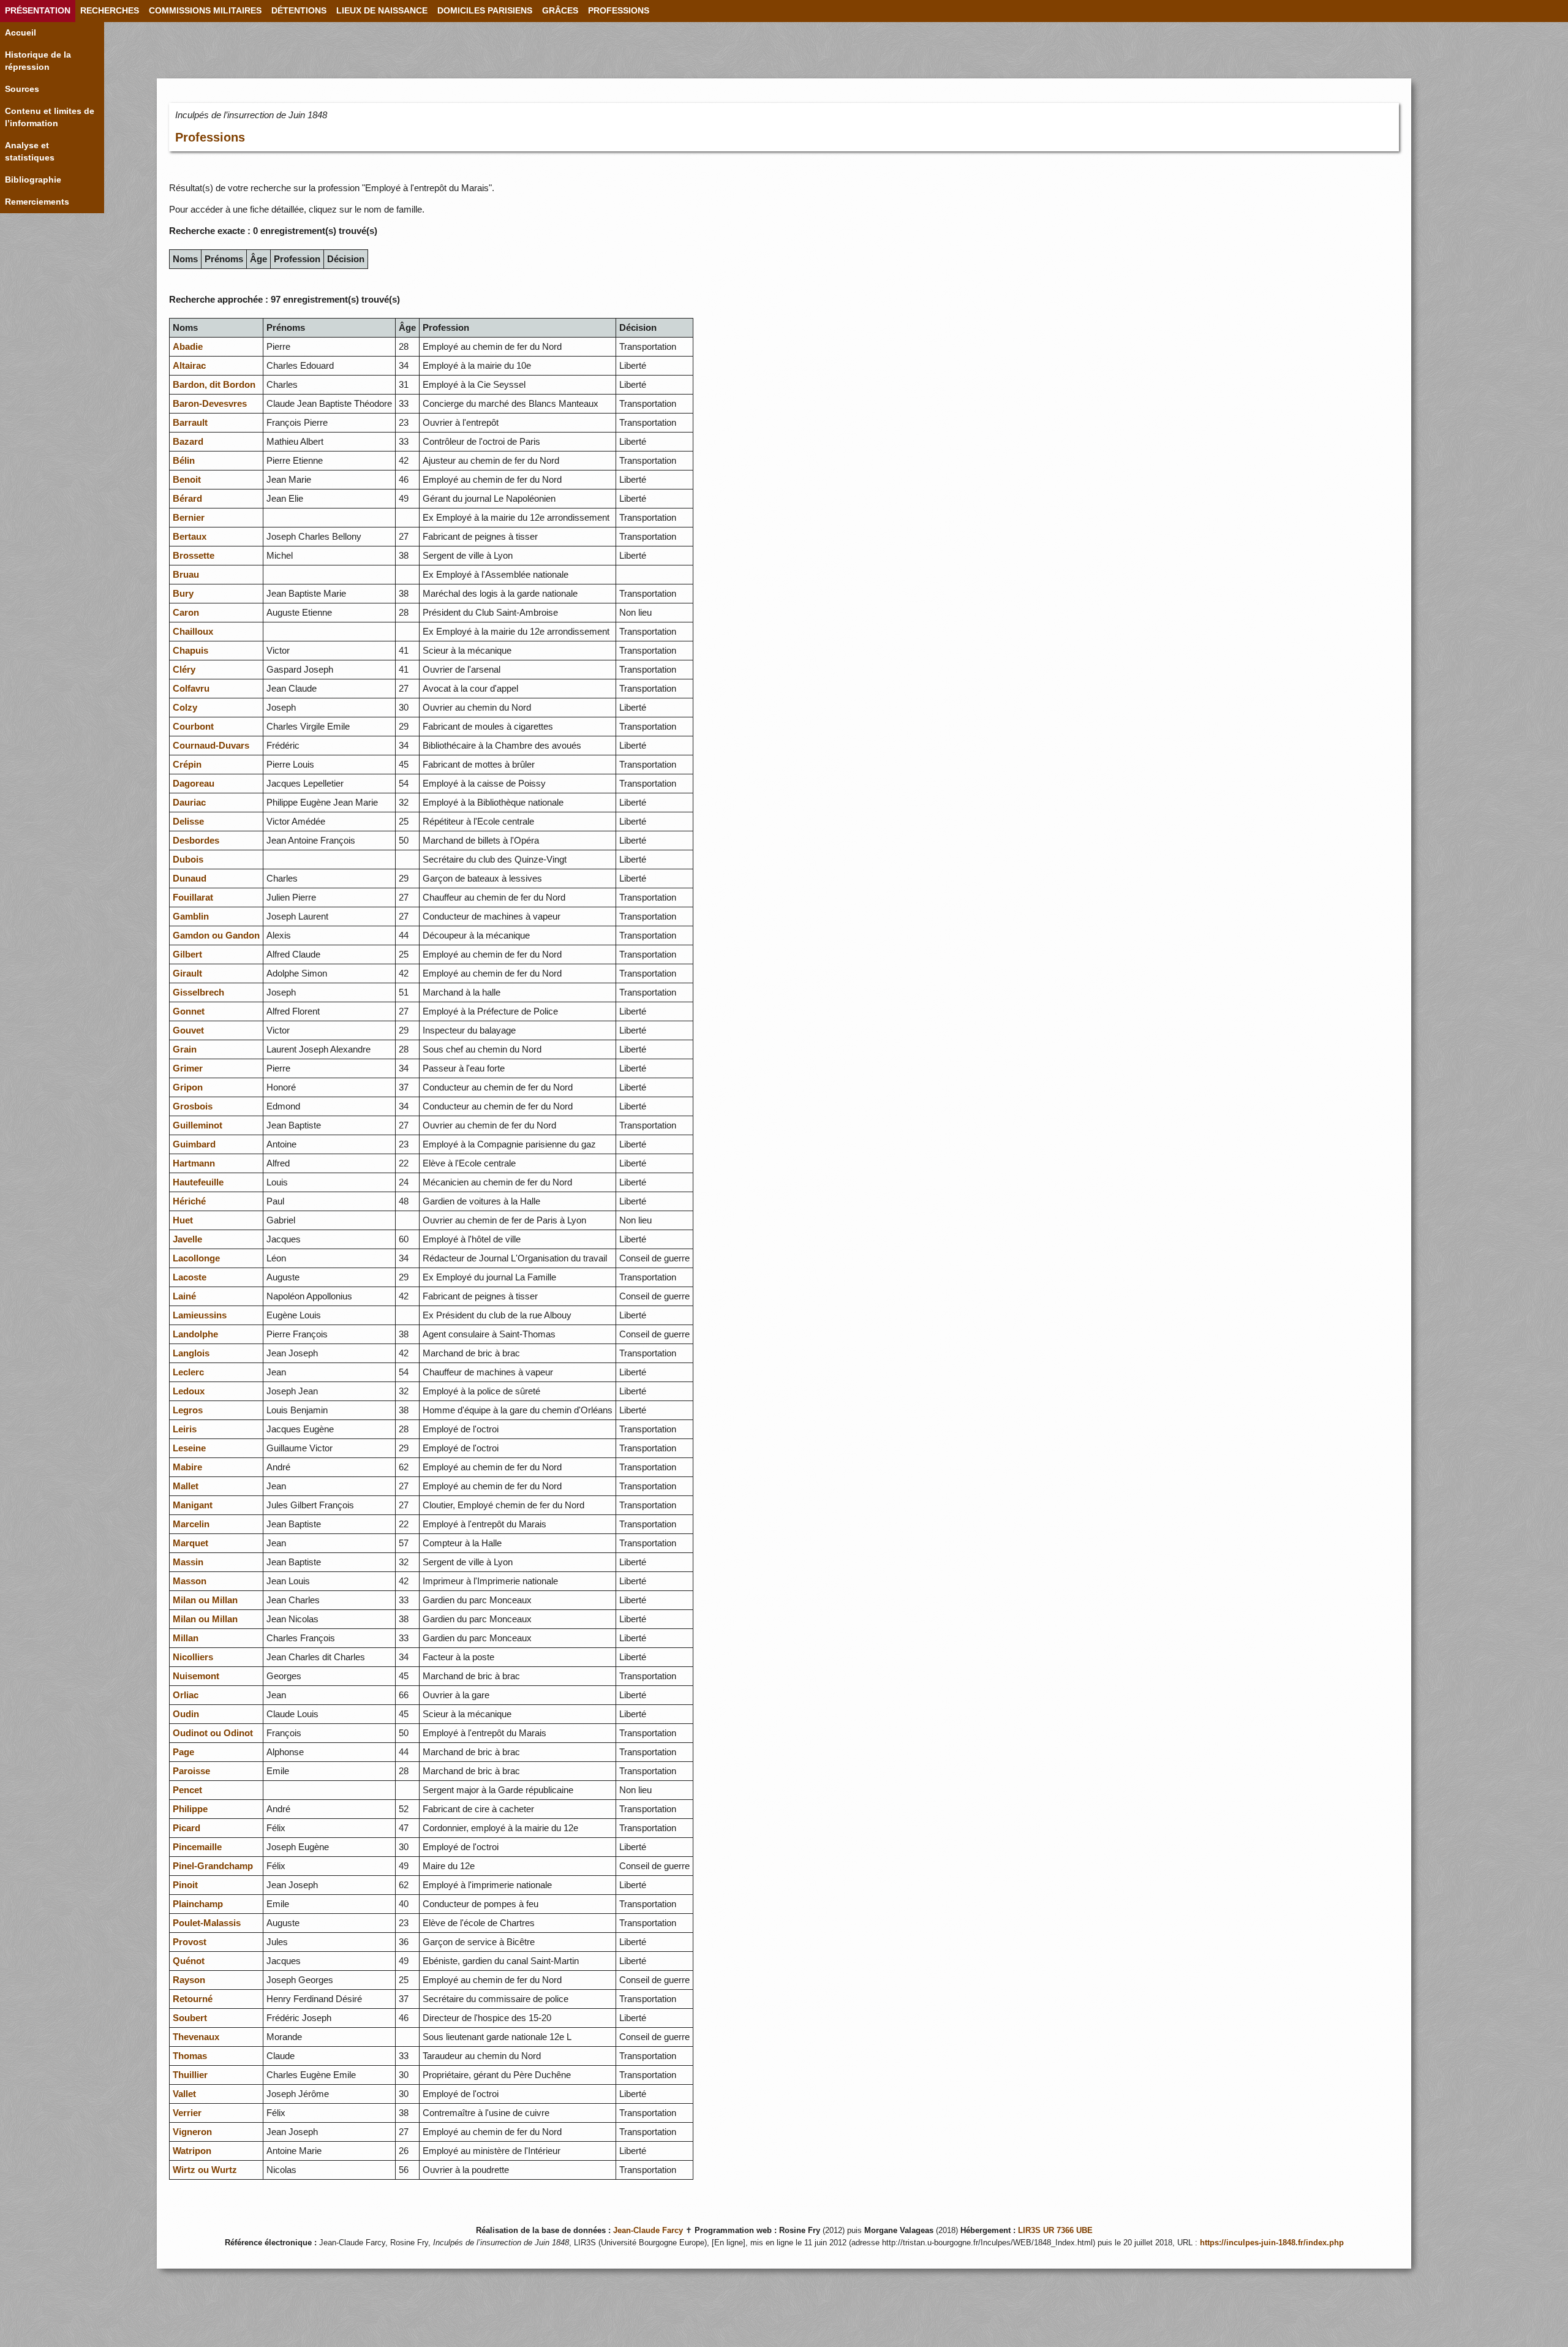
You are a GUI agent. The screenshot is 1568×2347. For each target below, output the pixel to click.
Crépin (187, 764)
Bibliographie (33, 180)
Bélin (184, 460)
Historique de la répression (38, 61)
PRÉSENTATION (38, 11)
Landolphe (195, 1334)
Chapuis (190, 650)
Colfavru (191, 688)
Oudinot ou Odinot (213, 1733)
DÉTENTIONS (299, 11)
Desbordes (196, 840)
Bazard (188, 441)
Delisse (188, 821)
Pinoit (185, 1885)
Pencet (187, 1790)
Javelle (187, 1239)
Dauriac (189, 802)
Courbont (193, 726)
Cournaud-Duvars (211, 745)
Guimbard (194, 1144)
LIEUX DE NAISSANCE (382, 11)
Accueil (21, 33)
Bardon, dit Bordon (214, 384)
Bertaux (190, 536)
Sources (22, 89)
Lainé (184, 1296)
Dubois (188, 859)
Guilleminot (198, 1125)
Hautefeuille (198, 1182)
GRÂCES (560, 11)
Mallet (186, 1486)
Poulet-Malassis (207, 1923)
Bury (183, 593)
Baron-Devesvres (210, 403)
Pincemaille (197, 1847)
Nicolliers (193, 1657)
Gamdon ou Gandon (216, 935)
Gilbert (187, 954)
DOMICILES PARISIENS (485, 11)
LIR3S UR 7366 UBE (1055, 2231)
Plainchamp (198, 1904)
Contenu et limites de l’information (50, 117)
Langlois (191, 1353)
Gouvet (188, 1030)
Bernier (189, 517)
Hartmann (194, 1163)
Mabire (187, 1467)
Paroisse (191, 1771)
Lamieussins (200, 1315)
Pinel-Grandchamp (213, 1866)
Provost (190, 1942)
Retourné (193, 1999)
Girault (187, 973)
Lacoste (190, 1277)
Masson (190, 1581)
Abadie (188, 346)
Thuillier (190, 2075)
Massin (188, 1562)
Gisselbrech (198, 992)
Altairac (189, 365)
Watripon (192, 2151)
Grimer (188, 1068)
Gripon (188, 1087)
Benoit (187, 479)
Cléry (184, 669)
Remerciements (37, 202)
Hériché (189, 1201)
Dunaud (190, 878)
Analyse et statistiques (30, 152)
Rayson (189, 1980)
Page (183, 1752)
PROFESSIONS (619, 11)
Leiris (185, 1429)
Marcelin (191, 1524)
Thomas (190, 2056)
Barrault (190, 422)
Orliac (186, 1695)
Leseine (189, 1448)
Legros (188, 1410)
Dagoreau (194, 783)
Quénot (189, 1961)
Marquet (190, 1543)
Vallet (184, 2094)
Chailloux (193, 631)
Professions (210, 137)
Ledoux (189, 1391)
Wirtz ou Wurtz (205, 2170)
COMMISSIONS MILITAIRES (205, 11)
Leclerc (188, 1372)
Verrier (187, 2113)
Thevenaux (196, 2037)
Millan (186, 1638)
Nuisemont (196, 1676)
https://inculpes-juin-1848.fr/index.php (1272, 2243)
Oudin (186, 1714)
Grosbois (193, 1106)
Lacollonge (196, 1258)
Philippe (190, 1809)
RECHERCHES (110, 11)
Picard (187, 1828)
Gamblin (191, 916)
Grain (185, 1049)
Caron (186, 612)
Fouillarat (193, 897)
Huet (183, 1220)
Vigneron (192, 2132)
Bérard (187, 498)
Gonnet (189, 1011)
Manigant (193, 1505)
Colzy (185, 707)
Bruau (186, 574)
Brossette (194, 555)
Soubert (190, 2018)
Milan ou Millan (205, 1600)
